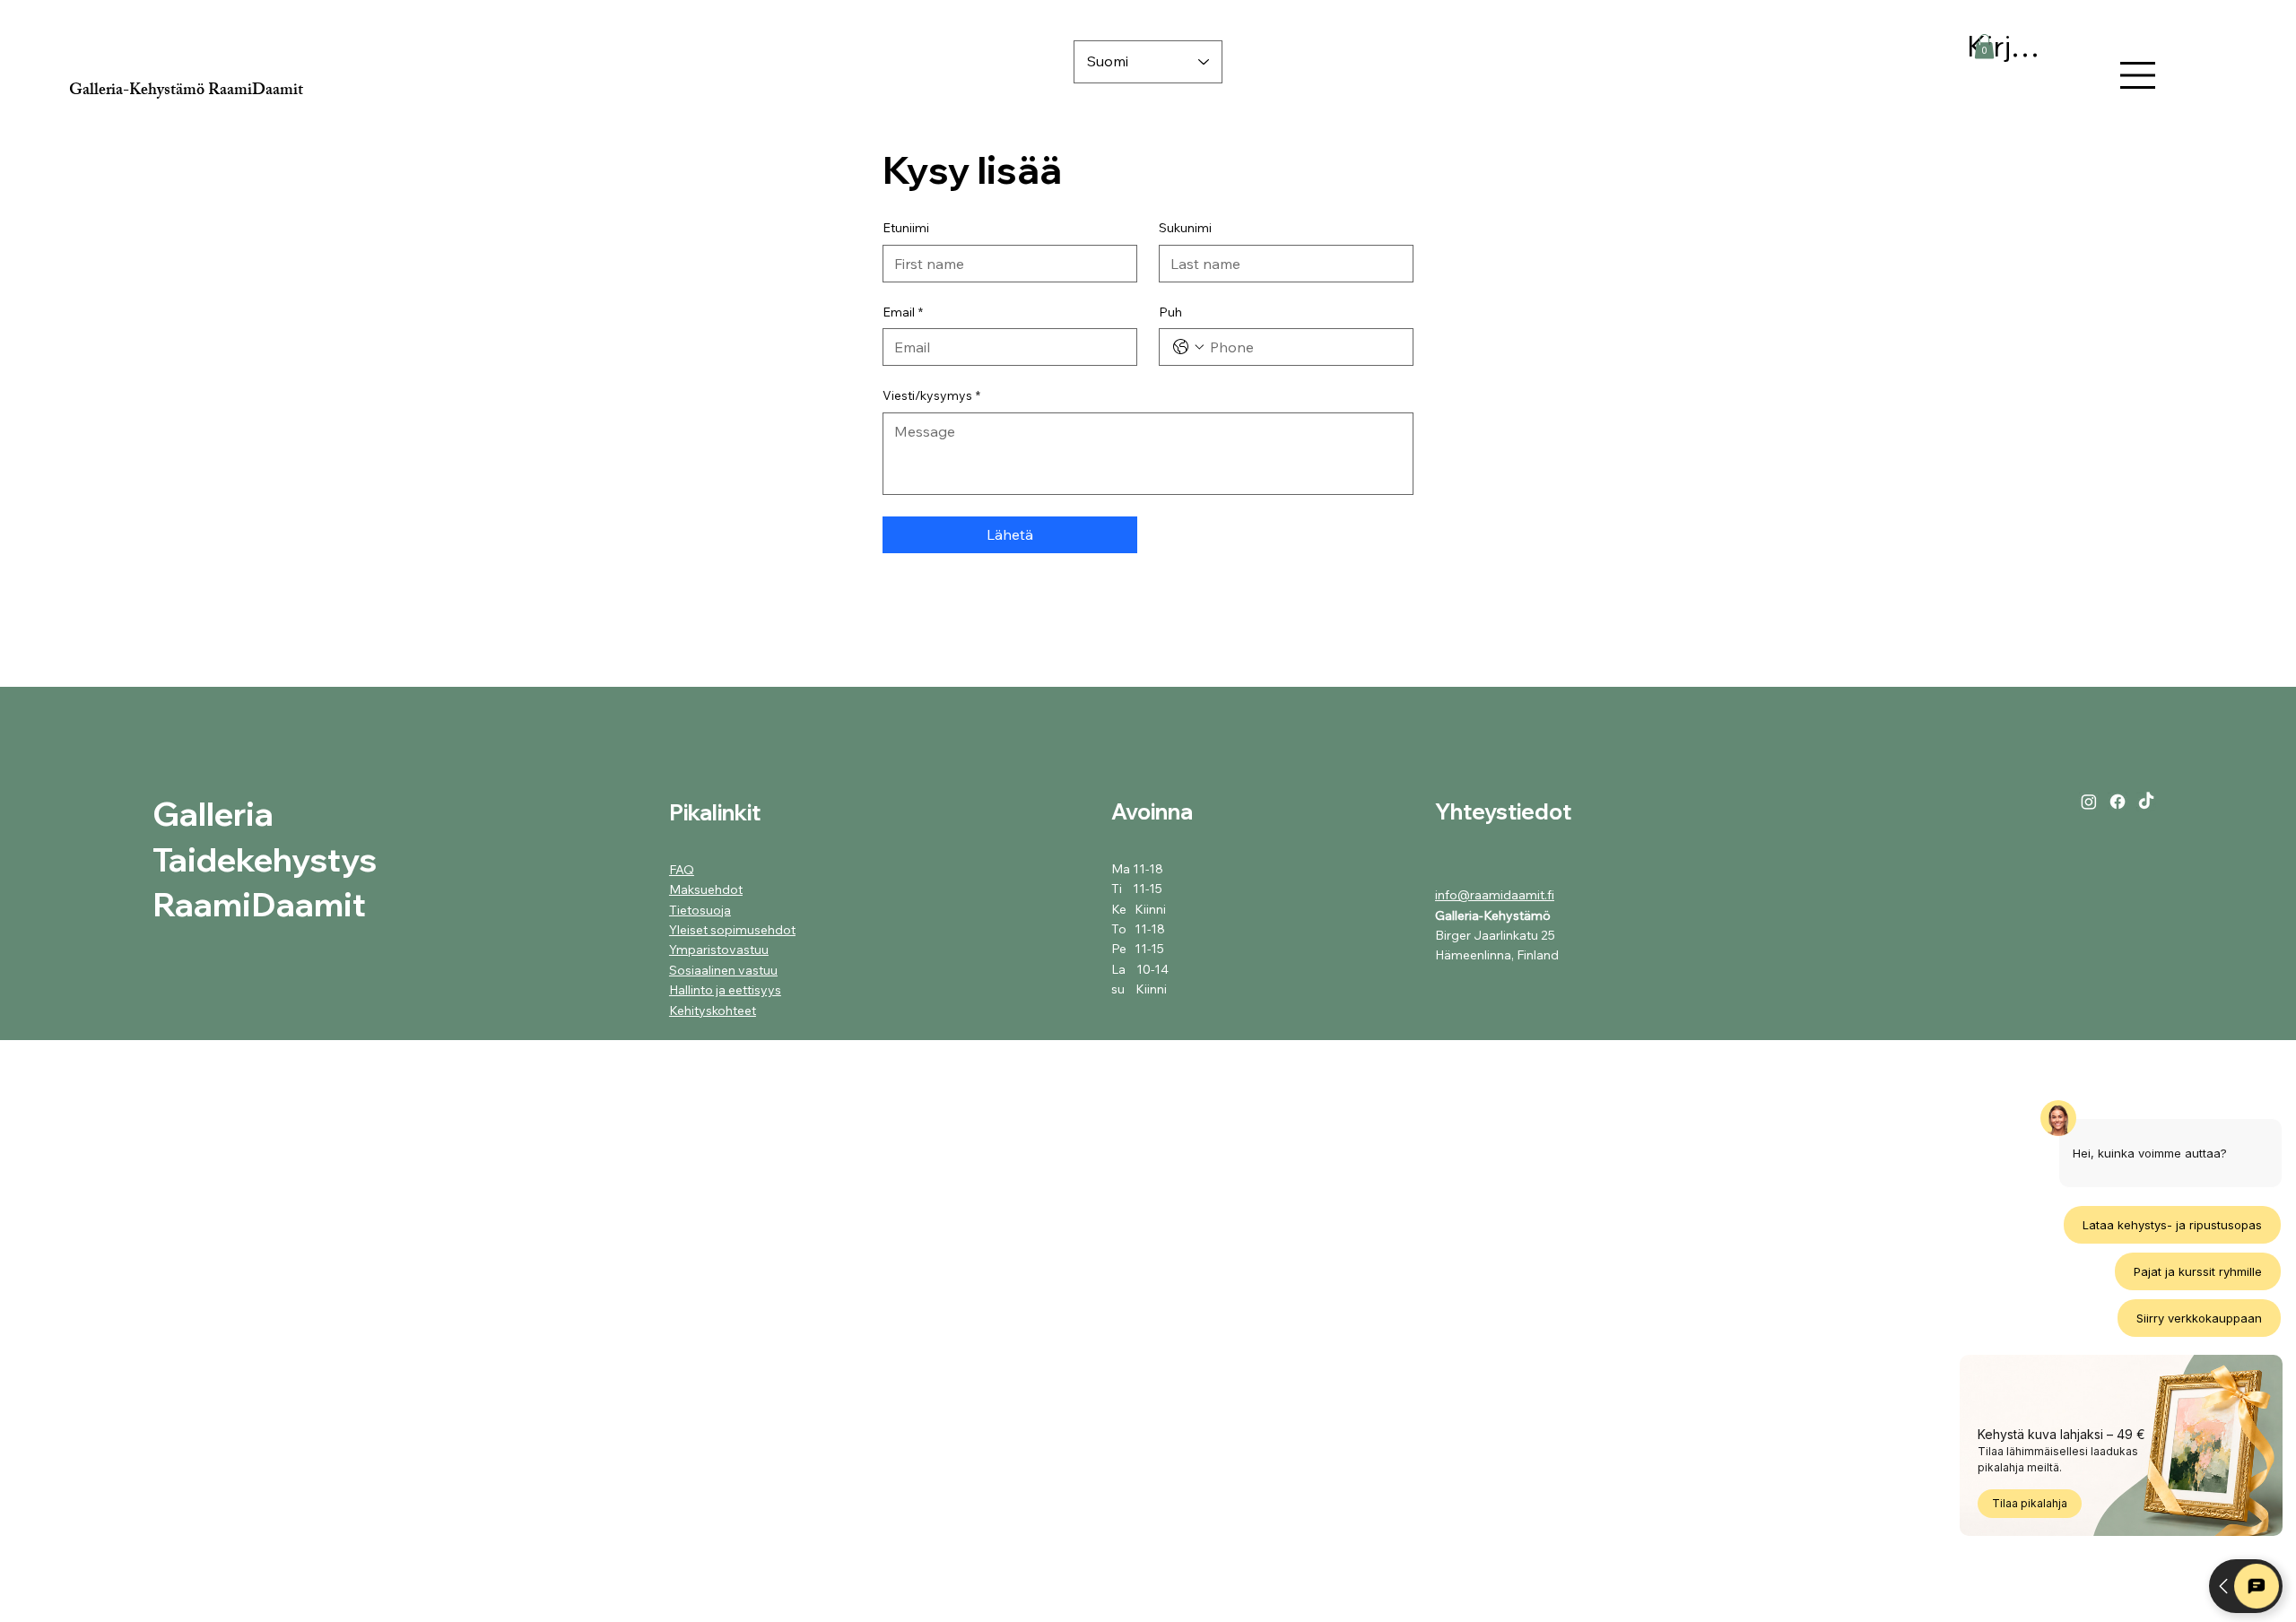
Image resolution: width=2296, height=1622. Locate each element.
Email (903, 312)
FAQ (682, 870)
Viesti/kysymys (931, 395)
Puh (1170, 312)
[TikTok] (2146, 802)
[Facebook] (2118, 802)
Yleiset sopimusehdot (732, 930)
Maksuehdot (706, 889)
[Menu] (2138, 75)
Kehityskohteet (713, 1010)
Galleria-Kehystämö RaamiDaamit (186, 91)
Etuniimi (906, 228)
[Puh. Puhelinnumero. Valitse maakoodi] (1188, 347)
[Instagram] (2089, 802)
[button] (1984, 46)
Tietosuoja (700, 910)
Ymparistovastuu (719, 950)
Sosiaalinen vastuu (723, 970)
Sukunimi (1185, 228)
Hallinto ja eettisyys (725, 990)
